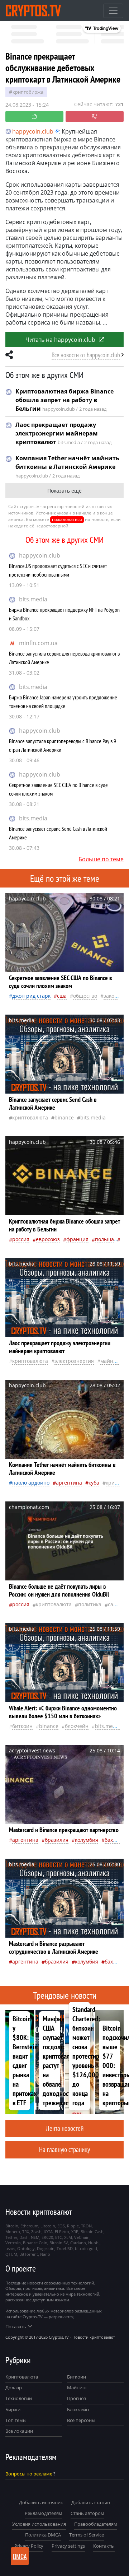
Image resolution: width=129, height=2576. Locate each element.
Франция (77, 1239)
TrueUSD (65, 2248)
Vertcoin (13, 2243)
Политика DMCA (43, 2535)
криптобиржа (28, 92)
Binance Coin (35, 2243)
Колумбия (87, 1840)
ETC (59, 2237)
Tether (11, 2237)
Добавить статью (91, 2502)
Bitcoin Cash (92, 2232)
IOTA (48, 2232)
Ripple (73, 2226)
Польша (104, 1239)
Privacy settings (68, 2546)
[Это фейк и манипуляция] (95, 117)
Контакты (104, 2546)
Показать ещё (64, 491)
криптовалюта (30, 1117)
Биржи (13, 2409)
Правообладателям (96, 2524)
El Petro (62, 2232)
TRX (26, 2232)
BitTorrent (29, 2254)
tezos (10, 2248)
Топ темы (16, 2420)
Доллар (14, 2388)
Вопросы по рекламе (29, 2474)
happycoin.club (40, 555)
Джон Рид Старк (31, 996)
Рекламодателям (44, 2513)
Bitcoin (12, 2226)
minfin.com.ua (38, 643)
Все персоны (81, 2420)
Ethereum (29, 2226)
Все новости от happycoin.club (86, 355)
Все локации (19, 2431)
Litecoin (48, 2226)
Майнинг (77, 2388)
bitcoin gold (86, 2248)
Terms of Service (87, 2535)
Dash (24, 2237)
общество (85, 996)
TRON (86, 2226)
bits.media (33, 599)
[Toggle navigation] (113, 11)
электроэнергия (74, 1361)
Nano (45, 2254)
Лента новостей (65, 2128)
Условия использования (39, 2524)
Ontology (26, 2248)
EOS (61, 2226)
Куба (94, 1483)
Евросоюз (48, 1239)
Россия (21, 1239)
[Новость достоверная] (34, 117)
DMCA (20, 2556)
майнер (110, 1361)
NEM (35, 2237)
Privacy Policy (29, 2546)
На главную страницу (64, 2149)
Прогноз (77, 2398)
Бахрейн (115, 1840)
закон (111, 996)
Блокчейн (77, 1726)
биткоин (22, 1726)
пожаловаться (67, 519)
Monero (13, 2232)
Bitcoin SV (59, 2243)
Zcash (36, 2232)
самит (115, 1604)
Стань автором (87, 2513)
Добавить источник (41, 2502)
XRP (75, 2232)
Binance (64, 1117)
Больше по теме (101, 859)
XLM (68, 2237)
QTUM (11, 2254)
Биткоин (77, 2377)
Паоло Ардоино (31, 1483)
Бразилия (57, 1840)
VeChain (82, 2237)
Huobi (94, 2243)
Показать (16, 2326)
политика (90, 1604)
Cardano (78, 2243)
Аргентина (69, 1483)
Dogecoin (46, 2248)
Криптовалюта (22, 2377)
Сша (62, 996)
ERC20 (47, 2237)
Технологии (19, 2398)
